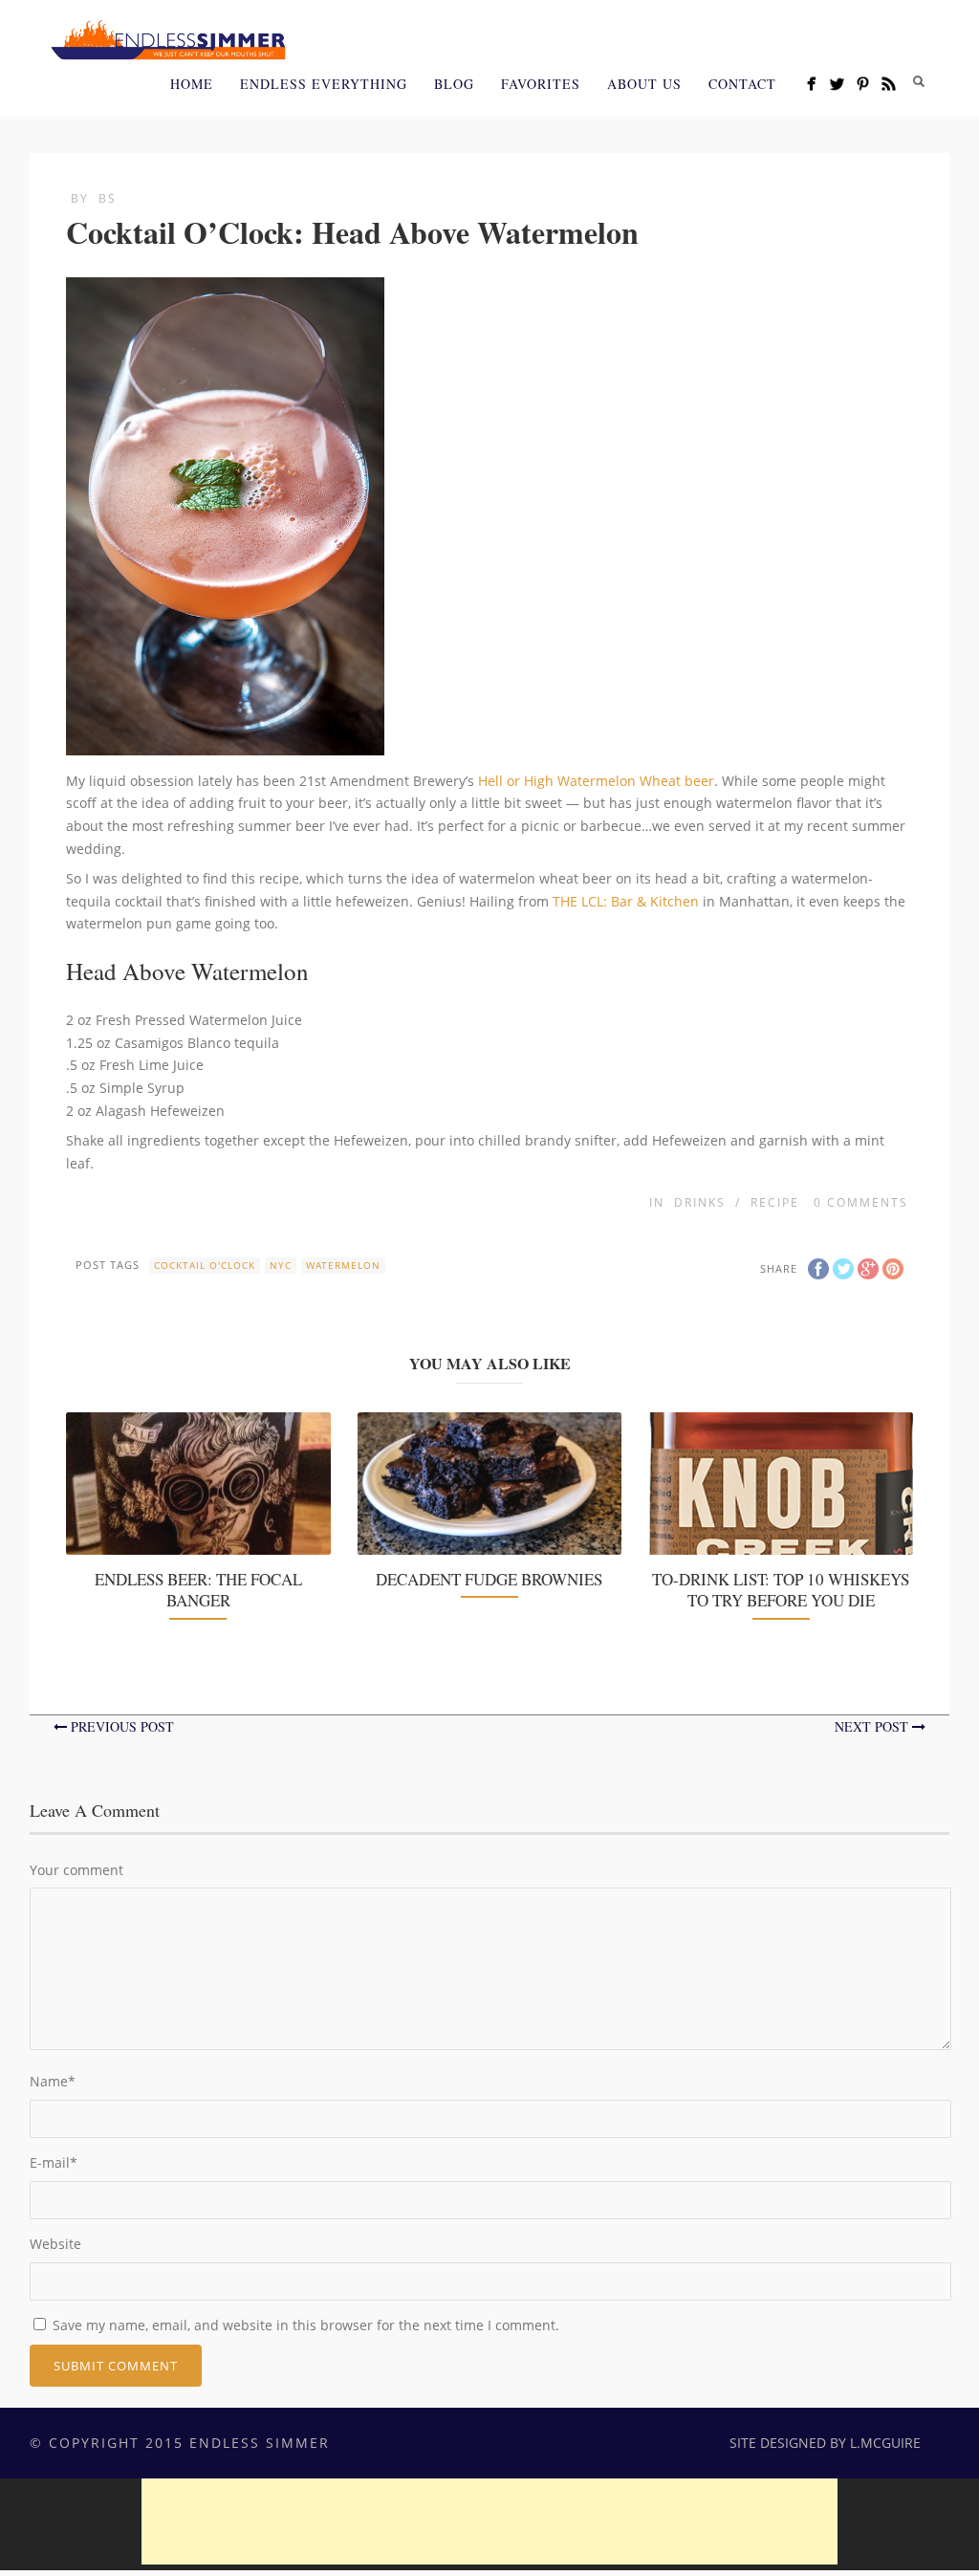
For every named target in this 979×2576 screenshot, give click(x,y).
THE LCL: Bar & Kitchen (626, 901)
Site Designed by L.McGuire (825, 2443)
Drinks (700, 1202)
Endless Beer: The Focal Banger (198, 1590)
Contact (742, 84)
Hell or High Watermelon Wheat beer (596, 781)
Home (192, 84)
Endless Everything (324, 84)
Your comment (76, 1870)
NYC (281, 1265)
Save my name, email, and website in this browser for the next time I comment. (306, 2325)
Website (55, 2244)
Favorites (541, 84)
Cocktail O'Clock (205, 1265)
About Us (644, 84)
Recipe (775, 1202)
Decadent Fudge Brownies (489, 1579)
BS (108, 198)
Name (53, 2081)
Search (919, 81)
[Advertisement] (489, 2521)
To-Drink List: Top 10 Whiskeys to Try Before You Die (781, 1590)
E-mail (54, 2162)
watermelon (343, 1265)
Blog (454, 84)
